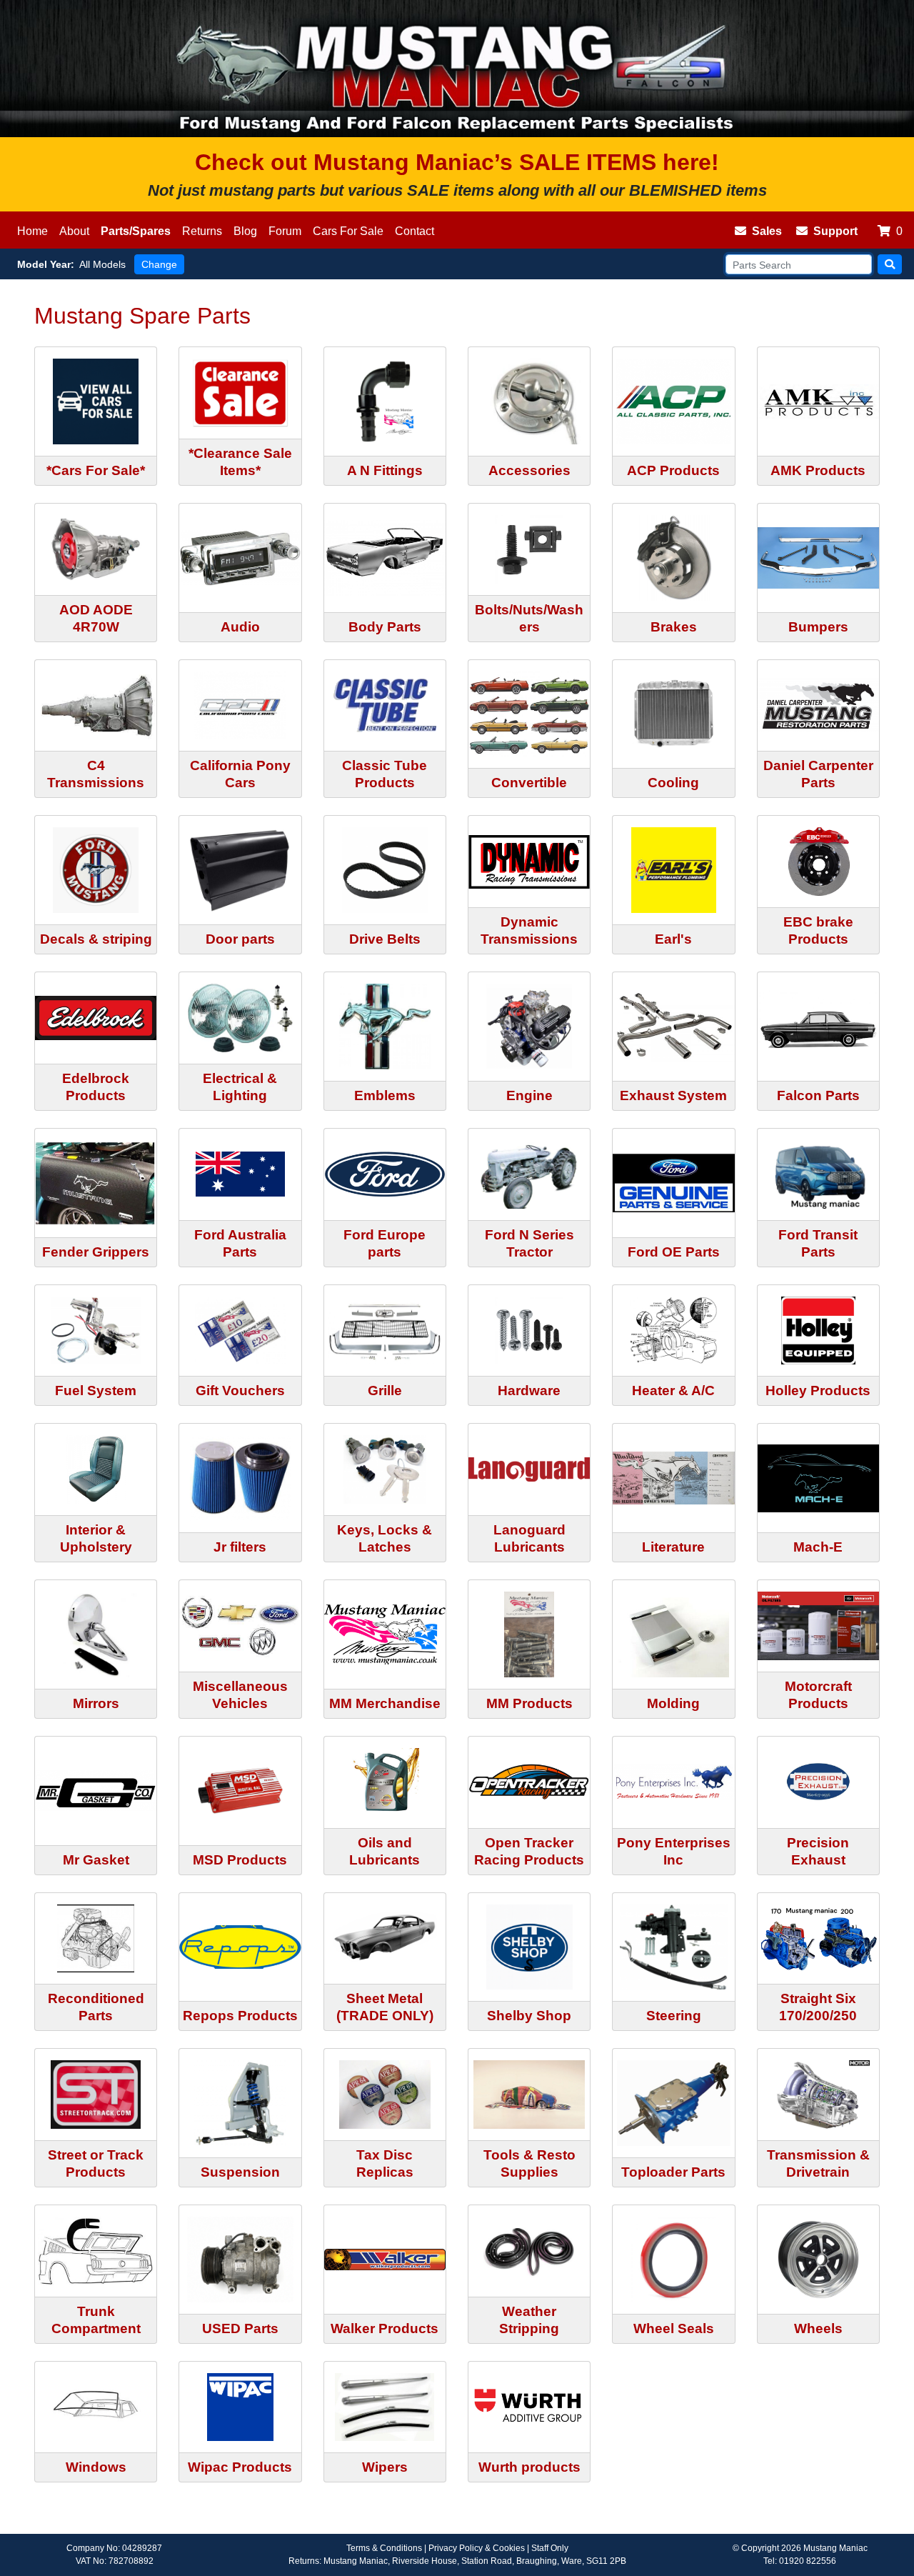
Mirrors (96, 1703)
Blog (245, 231)
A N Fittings (385, 470)
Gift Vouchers (240, 1391)
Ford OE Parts (674, 1252)
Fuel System (96, 1391)
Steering (674, 2016)
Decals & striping (96, 939)
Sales (767, 231)
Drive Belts (385, 939)
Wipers (385, 2467)
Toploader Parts (673, 2172)
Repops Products (240, 2016)
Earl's (673, 939)
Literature (673, 1547)
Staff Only (550, 2548)
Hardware (529, 1391)
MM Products (529, 1703)
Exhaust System (673, 1095)
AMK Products (818, 470)
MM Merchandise (385, 1703)
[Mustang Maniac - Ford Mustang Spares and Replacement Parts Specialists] (457, 69)
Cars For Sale (348, 231)
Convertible (529, 783)
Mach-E (818, 1547)
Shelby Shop (529, 2016)
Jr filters (240, 1547)
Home (32, 231)
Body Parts (385, 627)
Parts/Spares (136, 231)
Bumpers (818, 627)
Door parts (240, 939)
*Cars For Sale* (96, 470)
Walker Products (385, 2328)
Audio (240, 627)
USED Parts (240, 2328)
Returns (202, 231)
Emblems (385, 1095)
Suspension (240, 2172)
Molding (673, 1703)
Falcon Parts (818, 1095)
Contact (415, 231)
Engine (529, 1095)
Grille (385, 1391)
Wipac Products (240, 2467)
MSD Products (240, 1860)
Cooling (673, 783)
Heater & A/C (673, 1391)
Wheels (818, 2328)
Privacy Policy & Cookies (477, 2548)
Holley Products (818, 1391)
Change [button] (159, 264)
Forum (285, 231)
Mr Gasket (96, 1860)
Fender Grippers (96, 1252)
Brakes (674, 627)
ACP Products (673, 470)
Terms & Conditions (384, 2548)
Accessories (529, 470)
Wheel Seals (674, 2328)
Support (835, 231)
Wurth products (529, 2467)
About (74, 231)
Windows (96, 2467)
